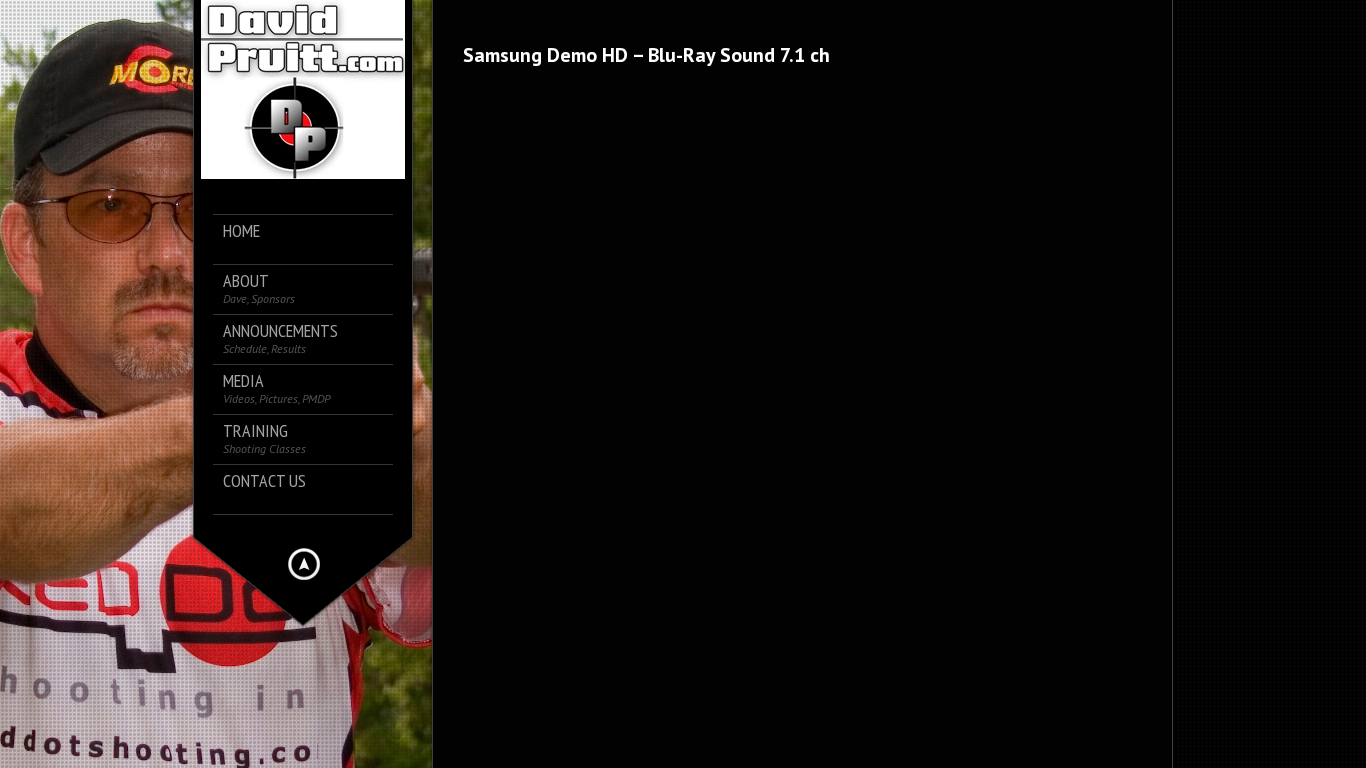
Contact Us (264, 481)
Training (264, 438)
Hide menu (304, 564)
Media (276, 388)
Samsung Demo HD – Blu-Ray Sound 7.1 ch (646, 55)
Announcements (280, 338)
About (259, 288)
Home (241, 231)
